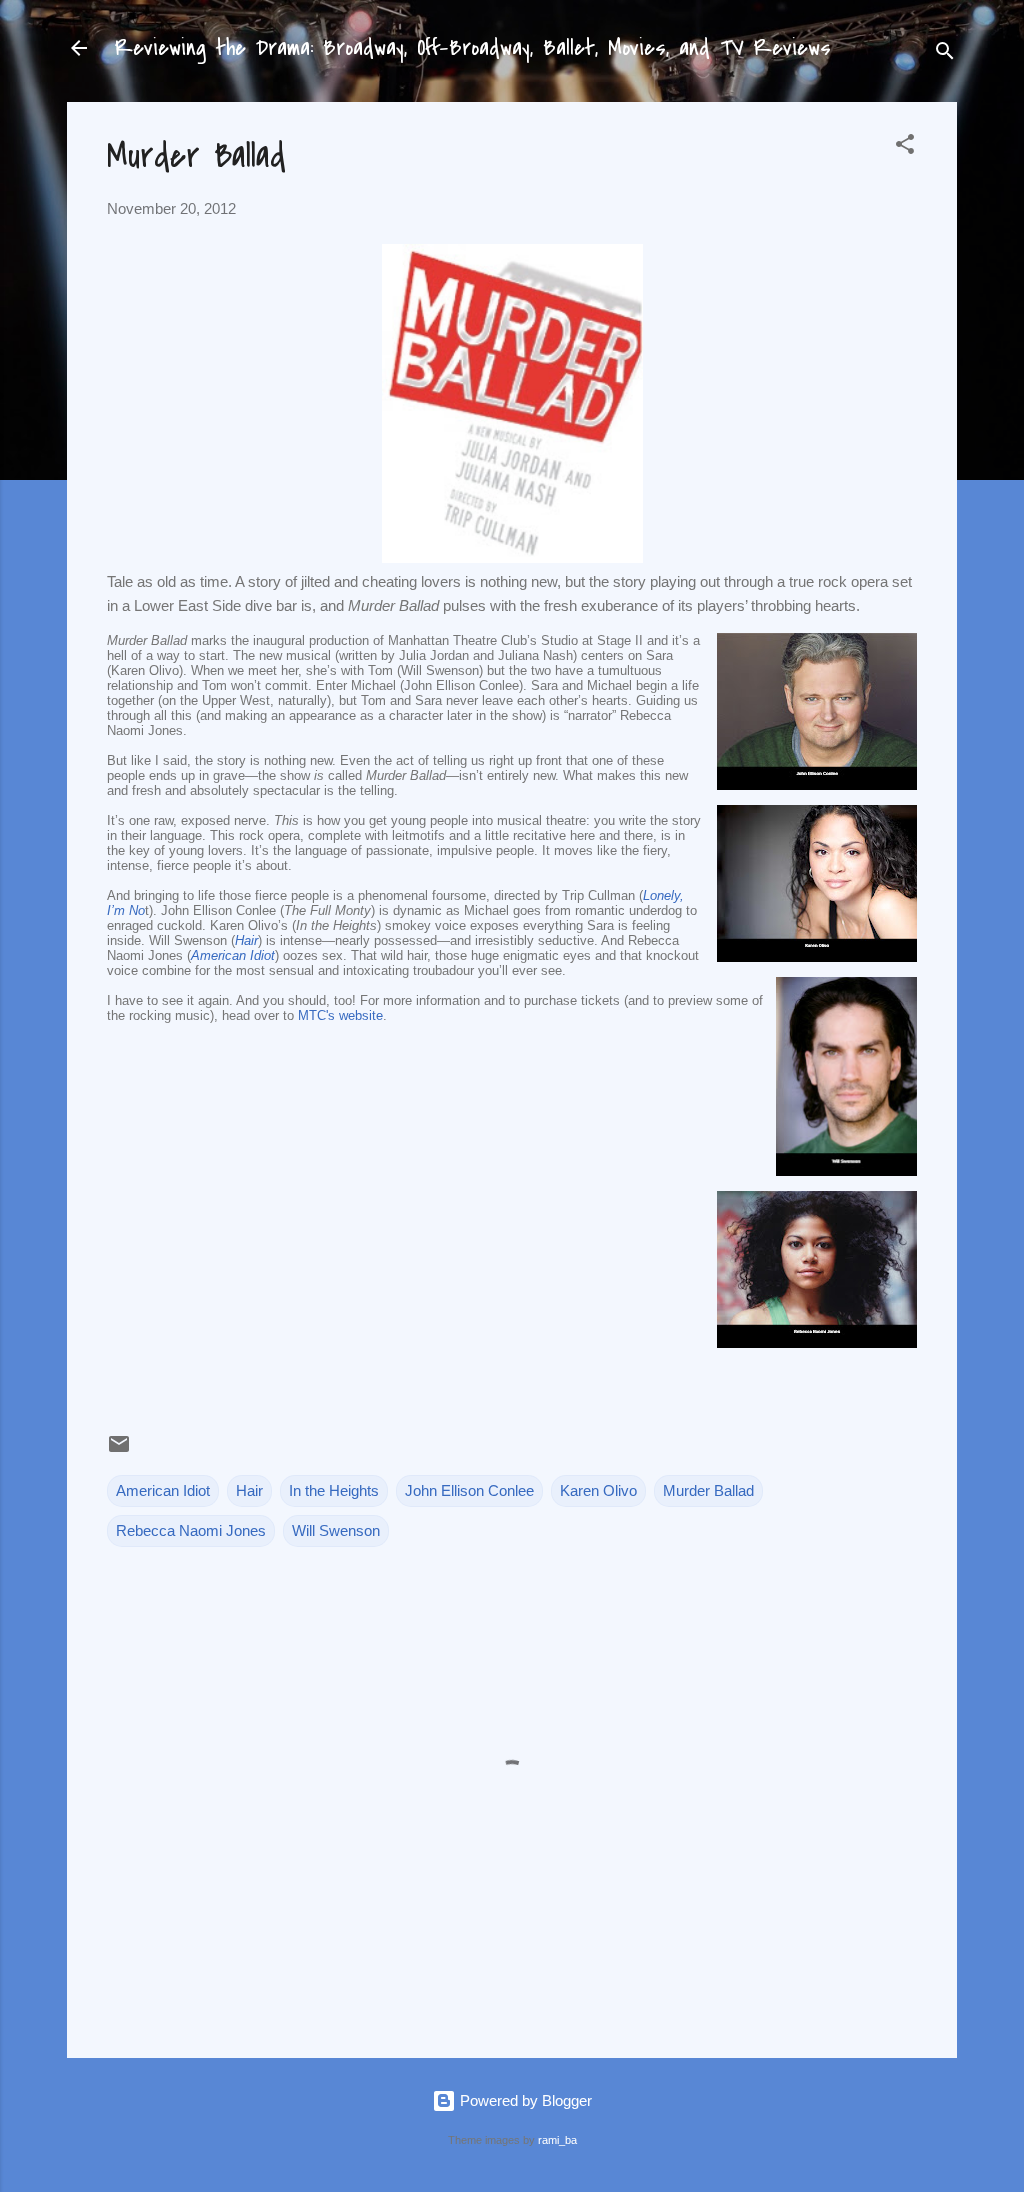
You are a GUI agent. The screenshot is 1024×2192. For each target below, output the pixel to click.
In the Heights (334, 1490)
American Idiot (233, 955)
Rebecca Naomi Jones (191, 1530)
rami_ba (557, 2140)
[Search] (945, 54)
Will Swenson (336, 1530)
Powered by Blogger (524, 2100)
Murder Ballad (708, 1490)
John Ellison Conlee (469, 1490)
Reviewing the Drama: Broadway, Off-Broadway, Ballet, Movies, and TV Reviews (473, 48)
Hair (246, 940)
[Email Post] (119, 1450)
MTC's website (340, 1015)
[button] (905, 147)
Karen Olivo (598, 1490)
